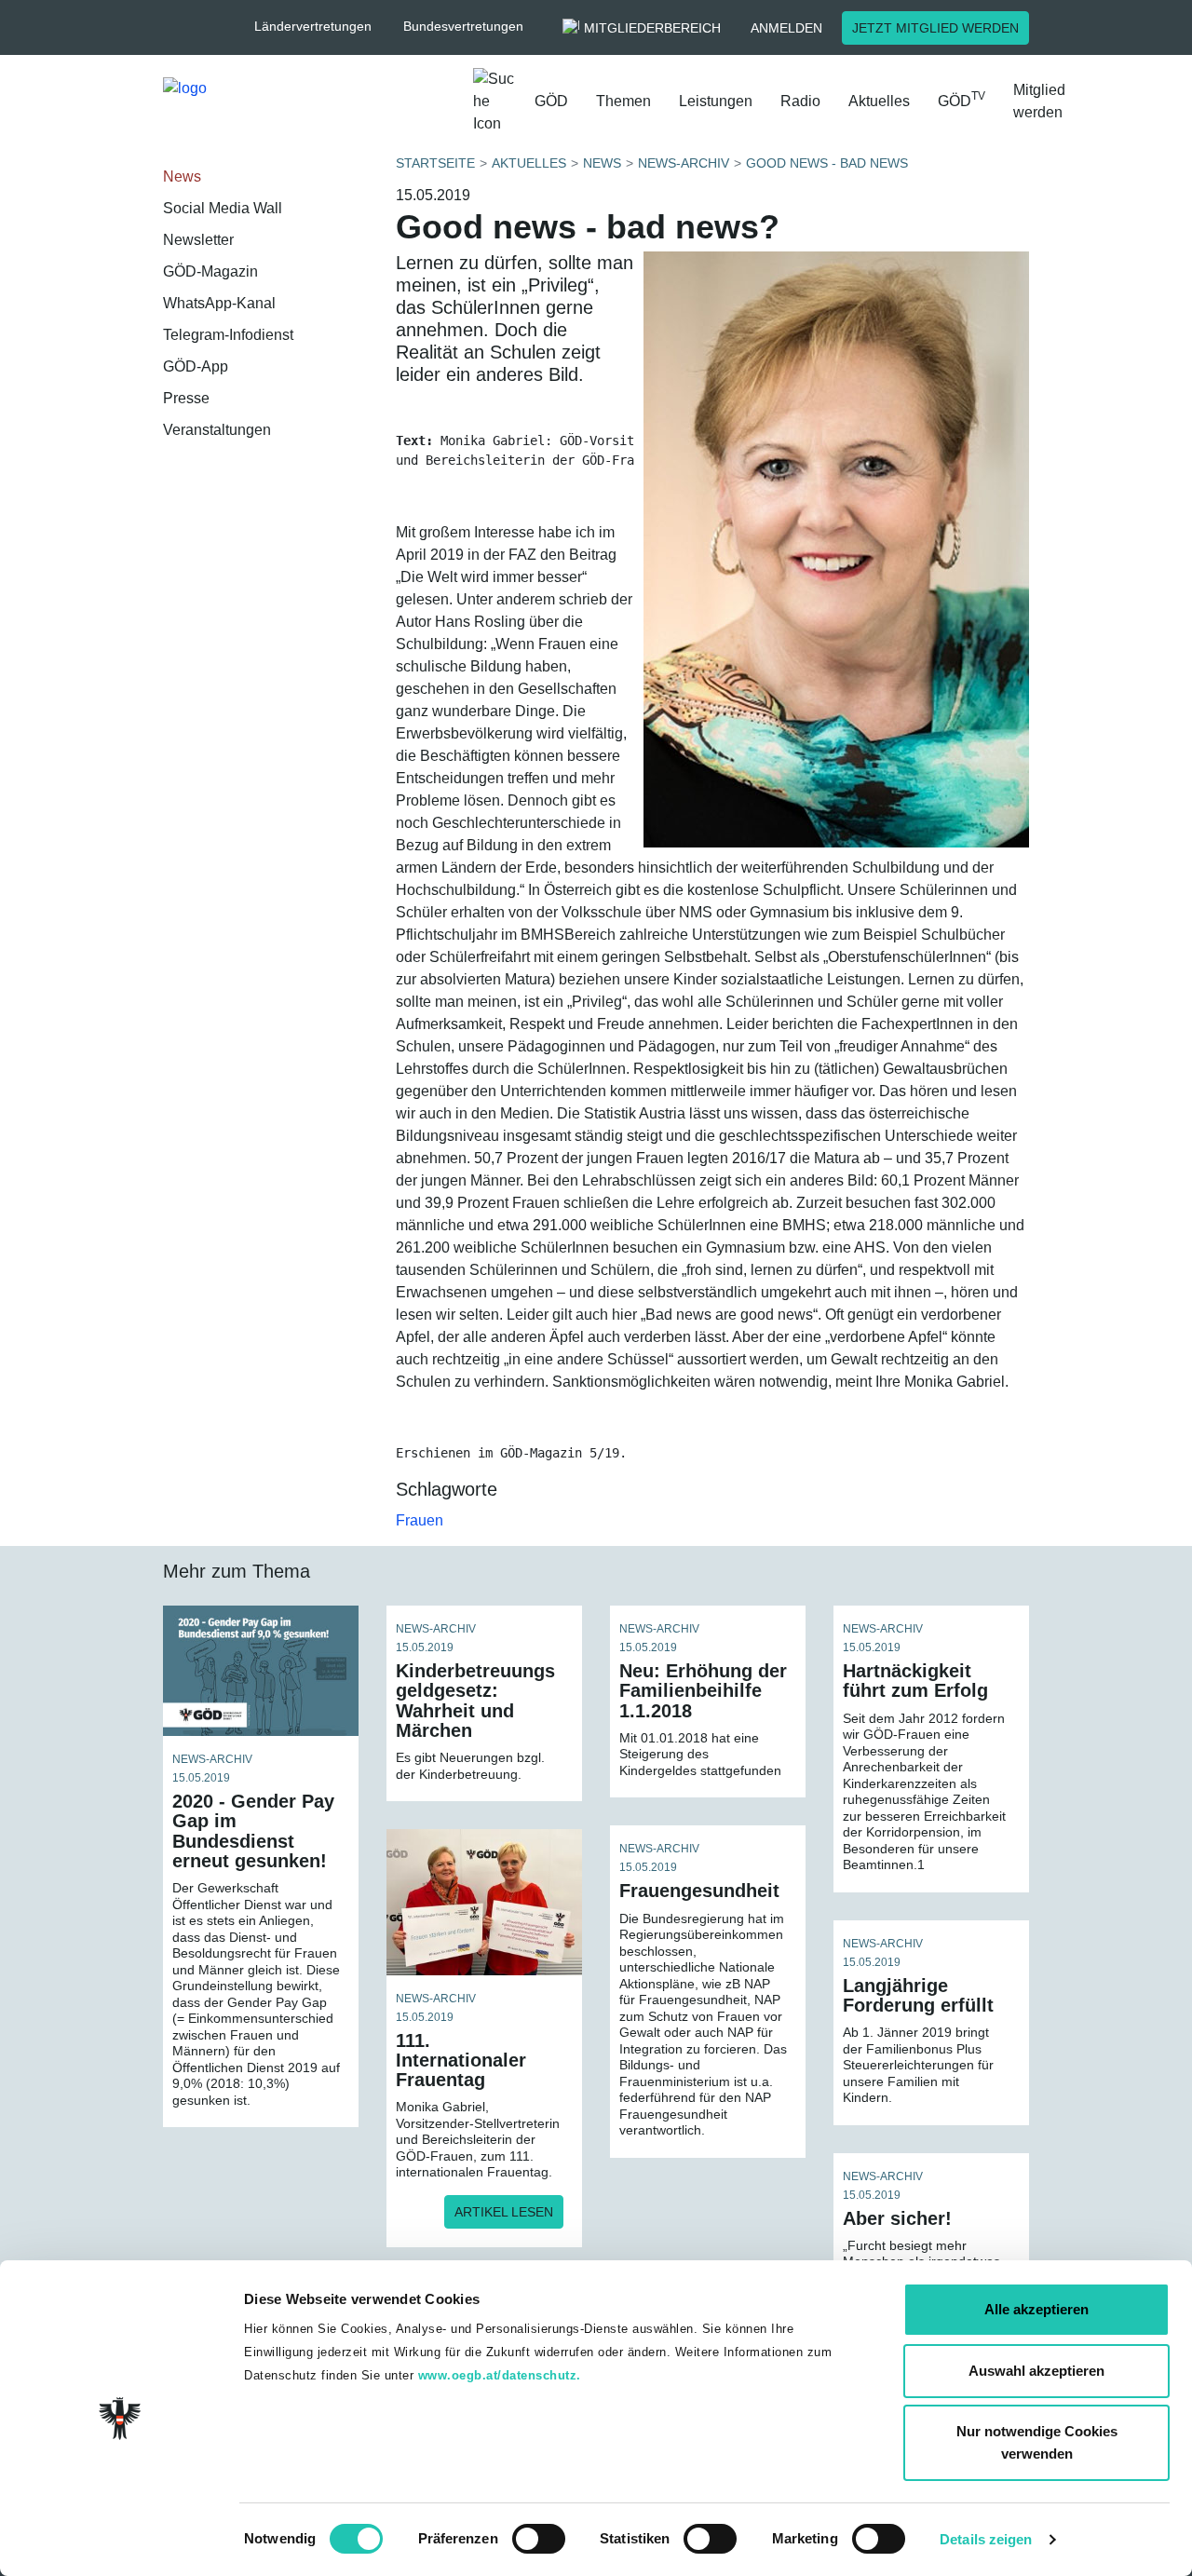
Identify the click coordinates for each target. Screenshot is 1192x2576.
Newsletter (198, 240)
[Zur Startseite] (311, 106)
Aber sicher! (897, 2218)
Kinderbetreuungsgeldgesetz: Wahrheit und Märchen (475, 1701)
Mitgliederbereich (652, 28)
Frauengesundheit (699, 1891)
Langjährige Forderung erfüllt (918, 1995)
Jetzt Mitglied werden (935, 28)
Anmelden (786, 28)
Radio (800, 101)
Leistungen (716, 101)
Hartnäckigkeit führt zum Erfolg (915, 1681)
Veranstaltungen (217, 430)
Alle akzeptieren (1036, 2309)
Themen (623, 101)
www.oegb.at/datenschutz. (500, 2375)
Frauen (420, 1520)
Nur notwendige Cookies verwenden (1037, 2442)
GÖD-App (196, 366)
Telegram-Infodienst (228, 335)
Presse (186, 398)
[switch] (539, 2539)
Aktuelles (879, 101)
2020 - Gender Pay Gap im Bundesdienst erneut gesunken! (253, 1831)
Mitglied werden (1039, 101)
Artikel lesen (504, 2212)
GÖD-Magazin (210, 271)
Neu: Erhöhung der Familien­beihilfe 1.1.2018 (703, 1690)
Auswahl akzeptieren (1036, 2371)
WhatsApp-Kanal (219, 303)
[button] (322, 27)
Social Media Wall (223, 208)
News (182, 176)
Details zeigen (986, 2539)
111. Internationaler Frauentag (461, 2060)
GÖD (551, 101)
